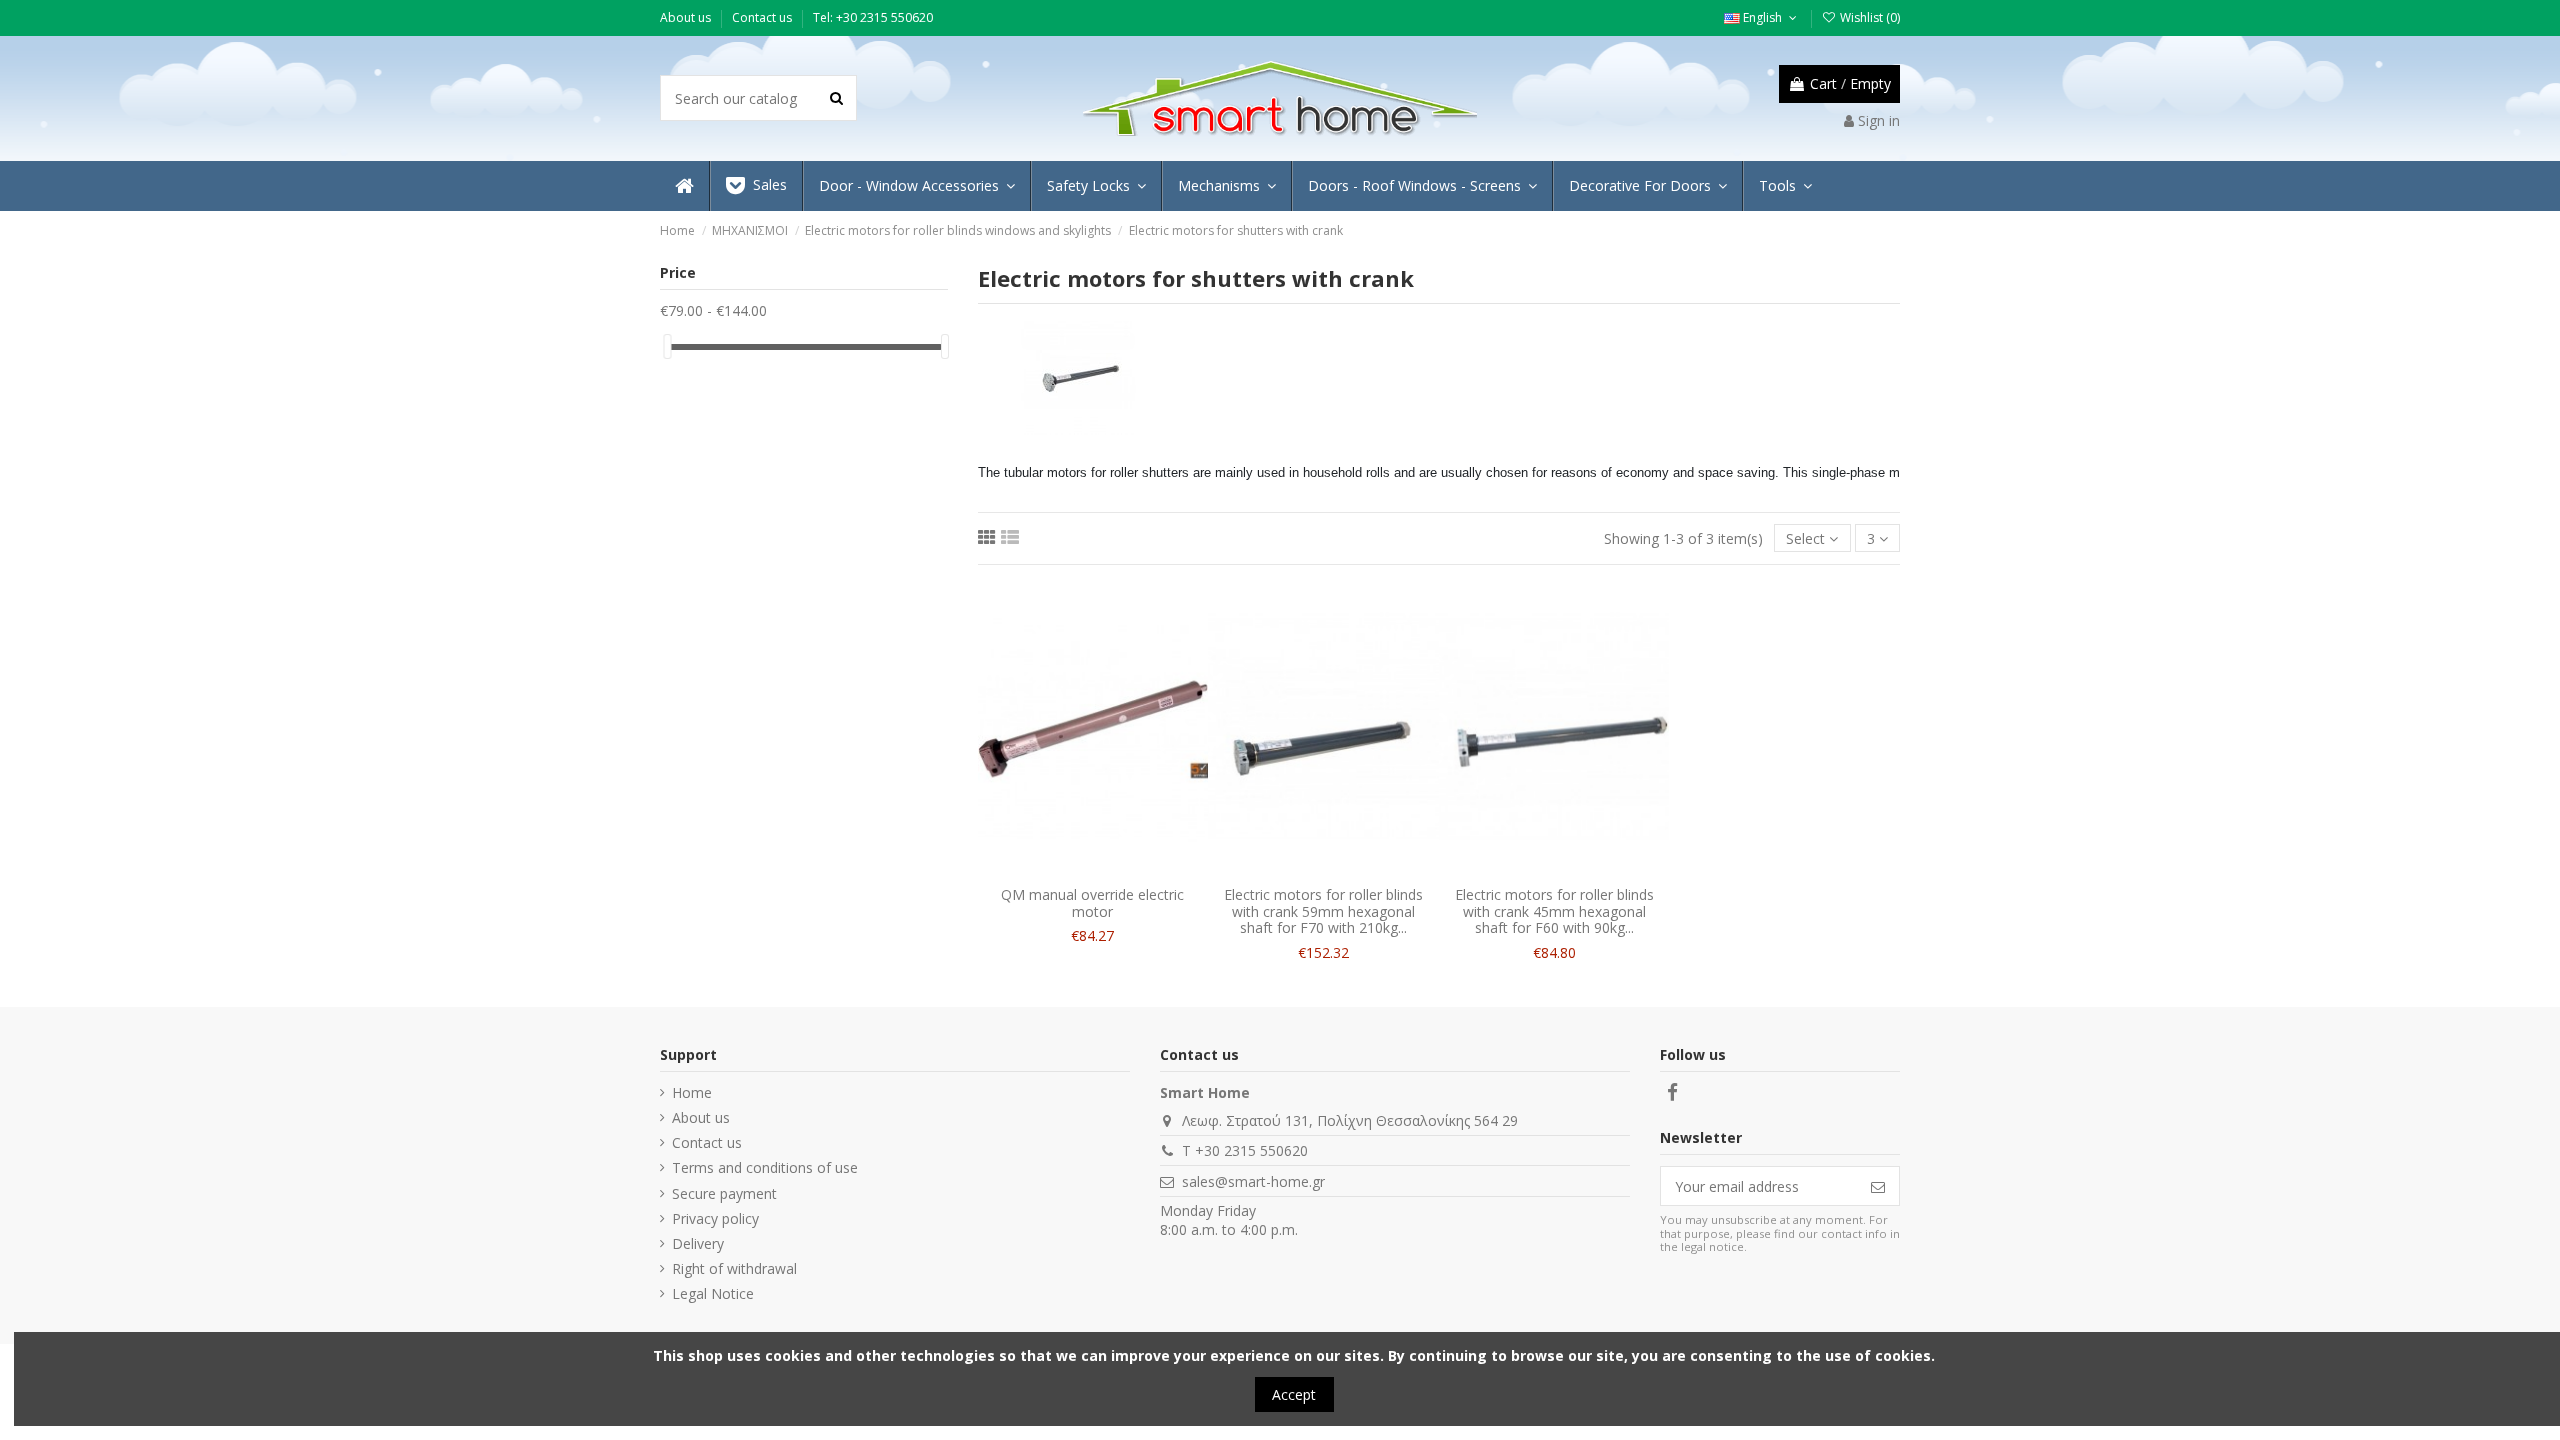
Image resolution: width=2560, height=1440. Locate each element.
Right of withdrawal (734, 1268)
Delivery (698, 1243)
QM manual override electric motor (1092, 903)
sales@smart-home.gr (1253, 1181)
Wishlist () (1868, 17)
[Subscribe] (1878, 1186)
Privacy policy (715, 1218)
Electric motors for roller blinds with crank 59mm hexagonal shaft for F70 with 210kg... (1323, 911)
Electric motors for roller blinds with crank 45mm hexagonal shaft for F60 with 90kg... (1554, 911)
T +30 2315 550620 (1245, 1150)
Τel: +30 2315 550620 (873, 17)
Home (692, 1092)
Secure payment (724, 1193)
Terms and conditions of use (765, 1167)
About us (687, 17)
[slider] (667, 346)
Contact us (763, 17)
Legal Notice (713, 1293)
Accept (1294, 1394)
